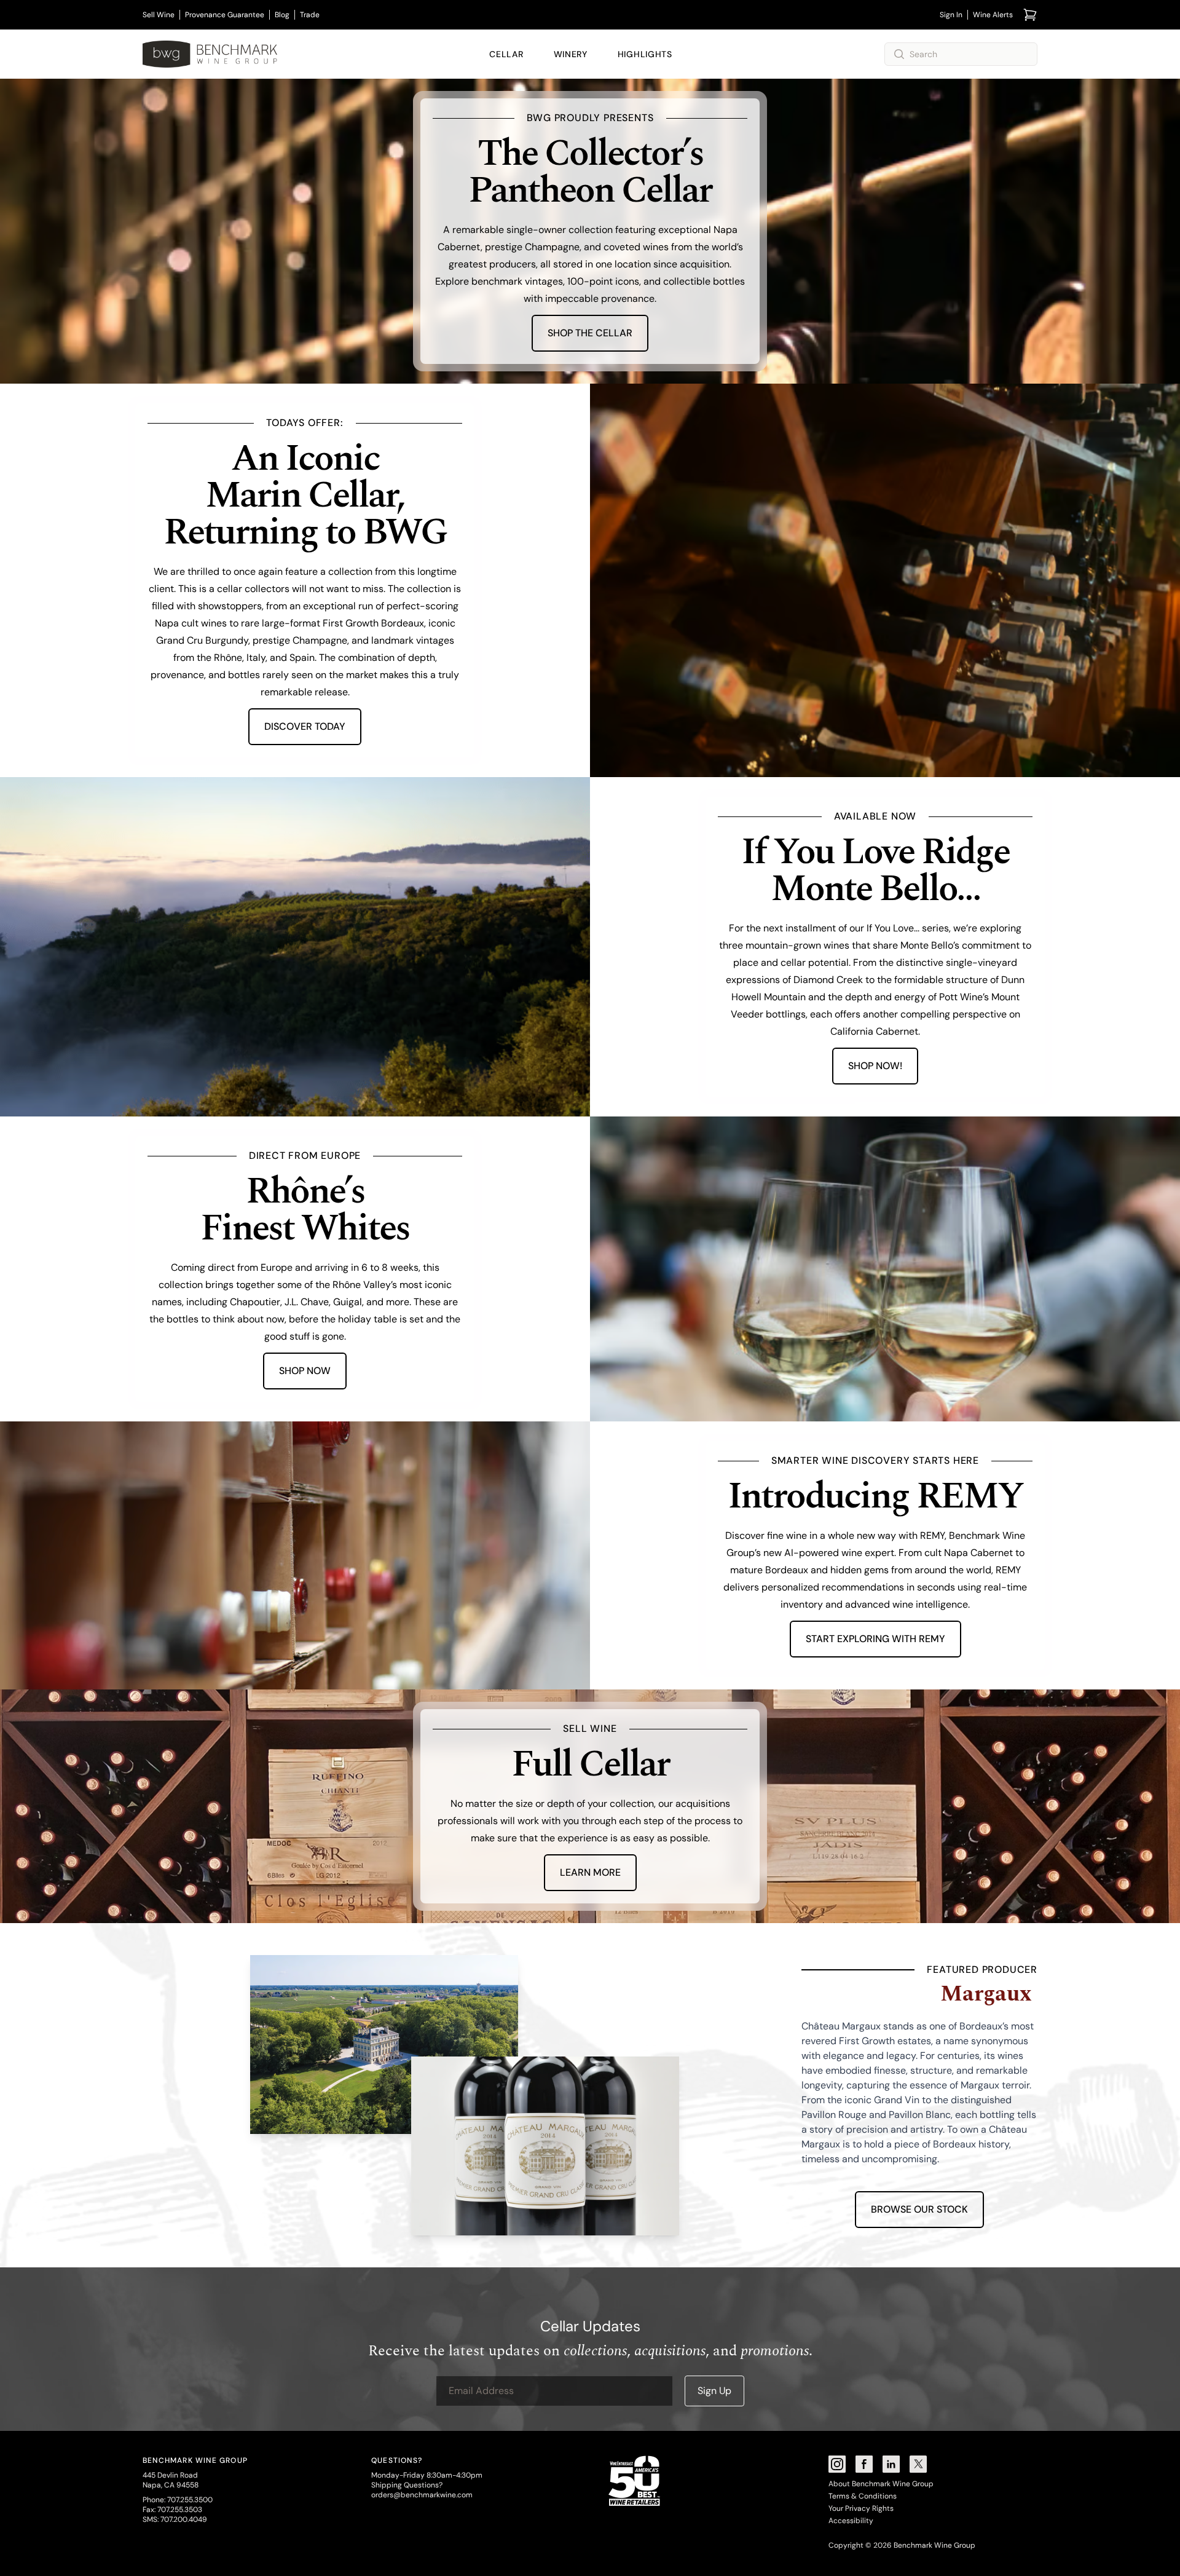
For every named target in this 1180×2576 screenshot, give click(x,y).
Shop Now (305, 1371)
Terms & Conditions (863, 2496)
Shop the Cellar (590, 333)
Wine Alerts (993, 15)
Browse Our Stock (919, 2209)
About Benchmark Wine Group (881, 2484)
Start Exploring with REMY (875, 1639)
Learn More (590, 1872)
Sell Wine (159, 15)
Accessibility (851, 2521)
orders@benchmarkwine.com (422, 2495)
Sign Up (714, 2391)
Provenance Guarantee (225, 15)
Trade (310, 15)
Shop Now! (875, 1066)
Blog (282, 15)
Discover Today (305, 726)
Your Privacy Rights (861, 2508)
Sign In (951, 15)
